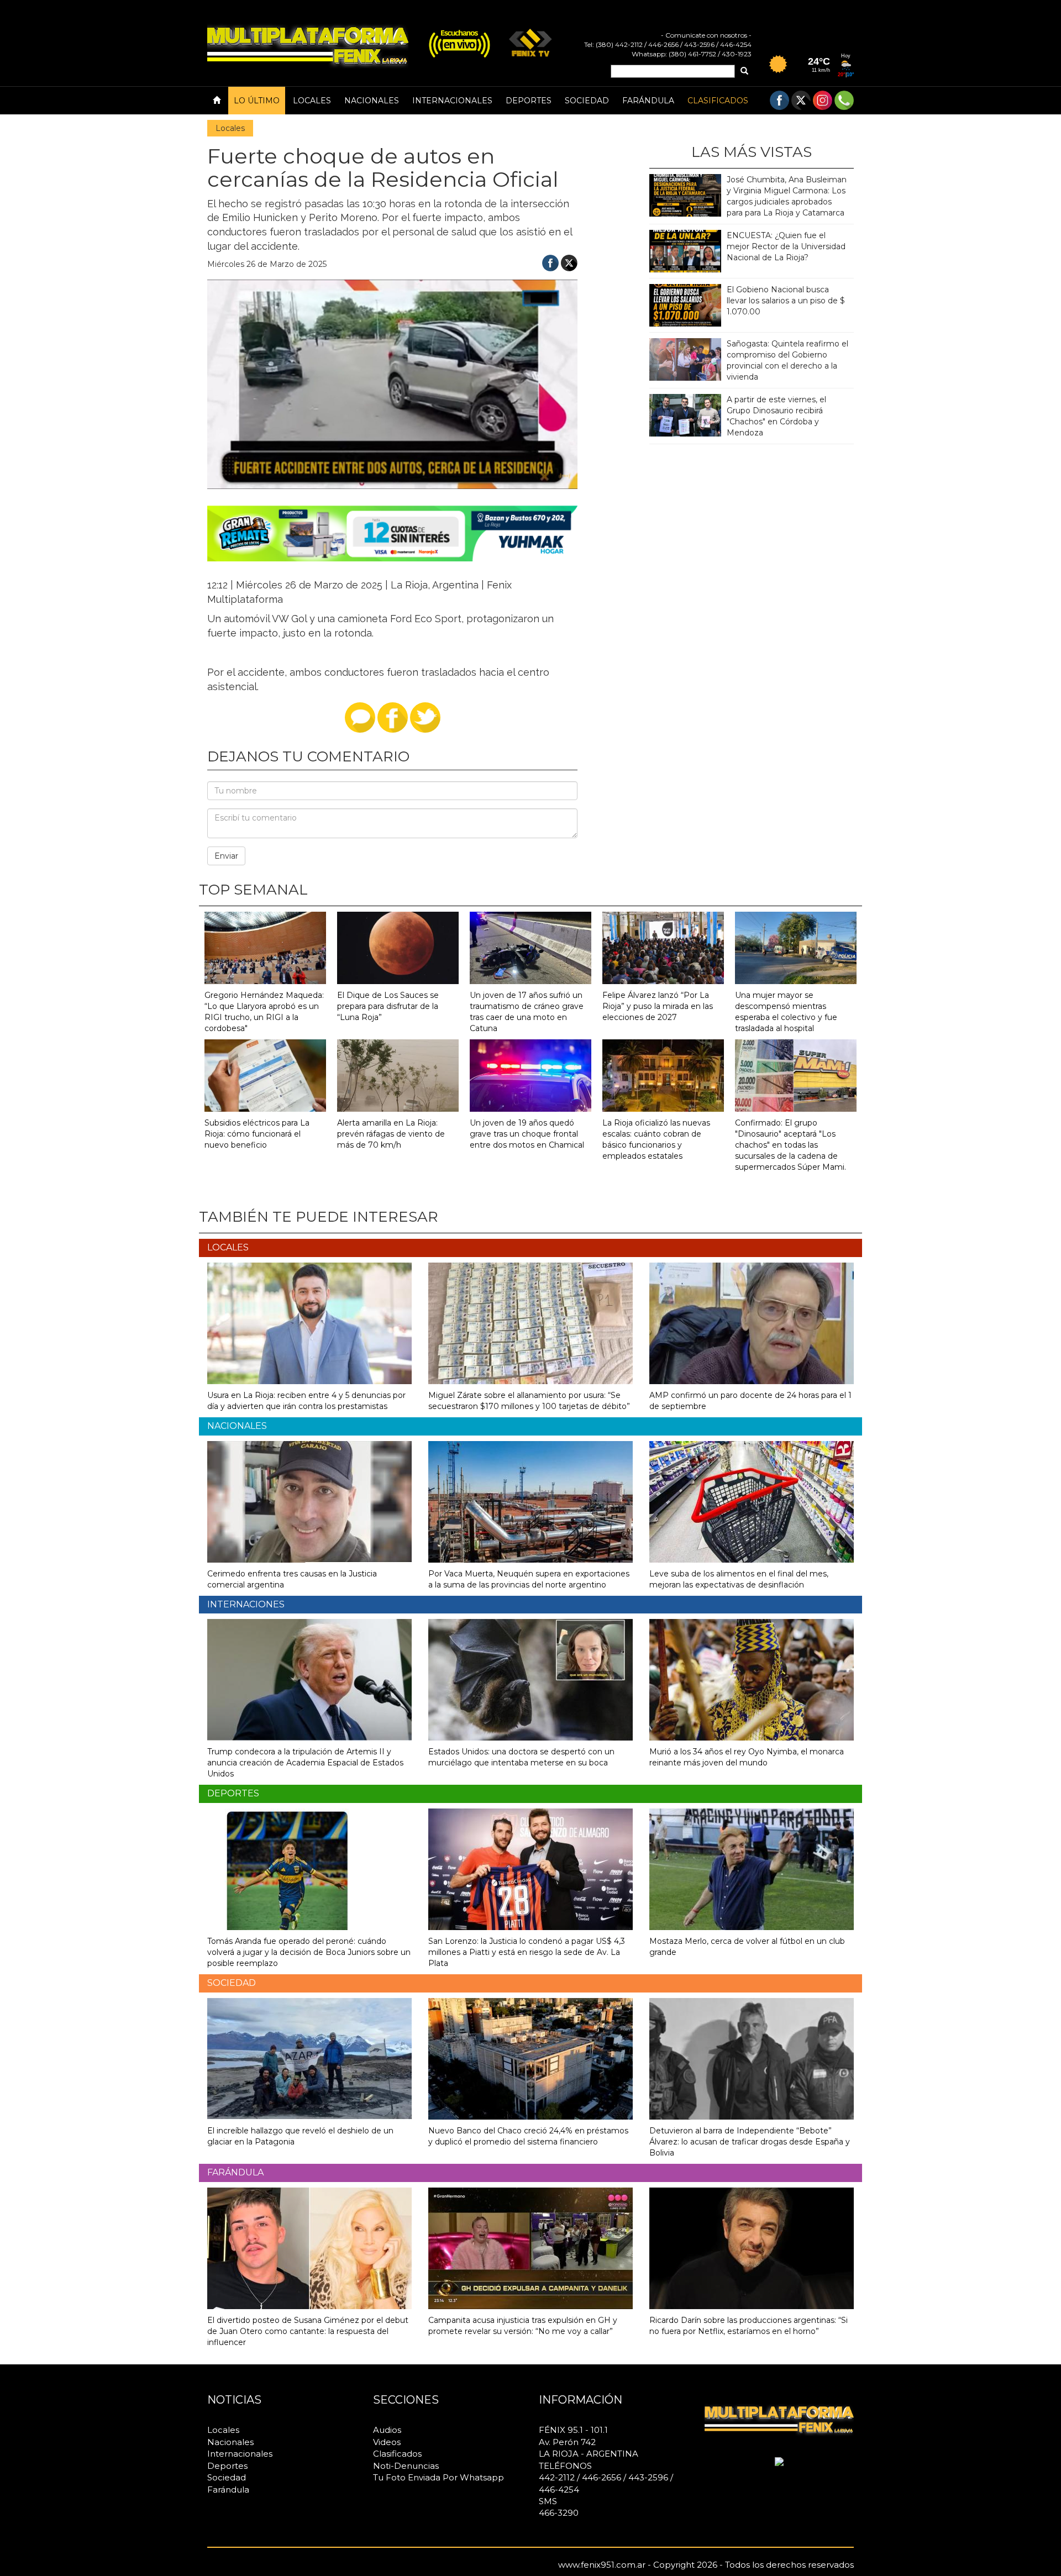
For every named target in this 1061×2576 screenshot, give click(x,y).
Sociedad (587, 101)
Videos (387, 2442)
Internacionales (452, 101)
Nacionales (372, 101)
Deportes (529, 101)
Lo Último (257, 101)
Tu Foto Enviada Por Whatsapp (438, 2477)
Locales (312, 101)
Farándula (648, 101)
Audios (387, 2430)
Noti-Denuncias (406, 2466)
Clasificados (718, 101)
